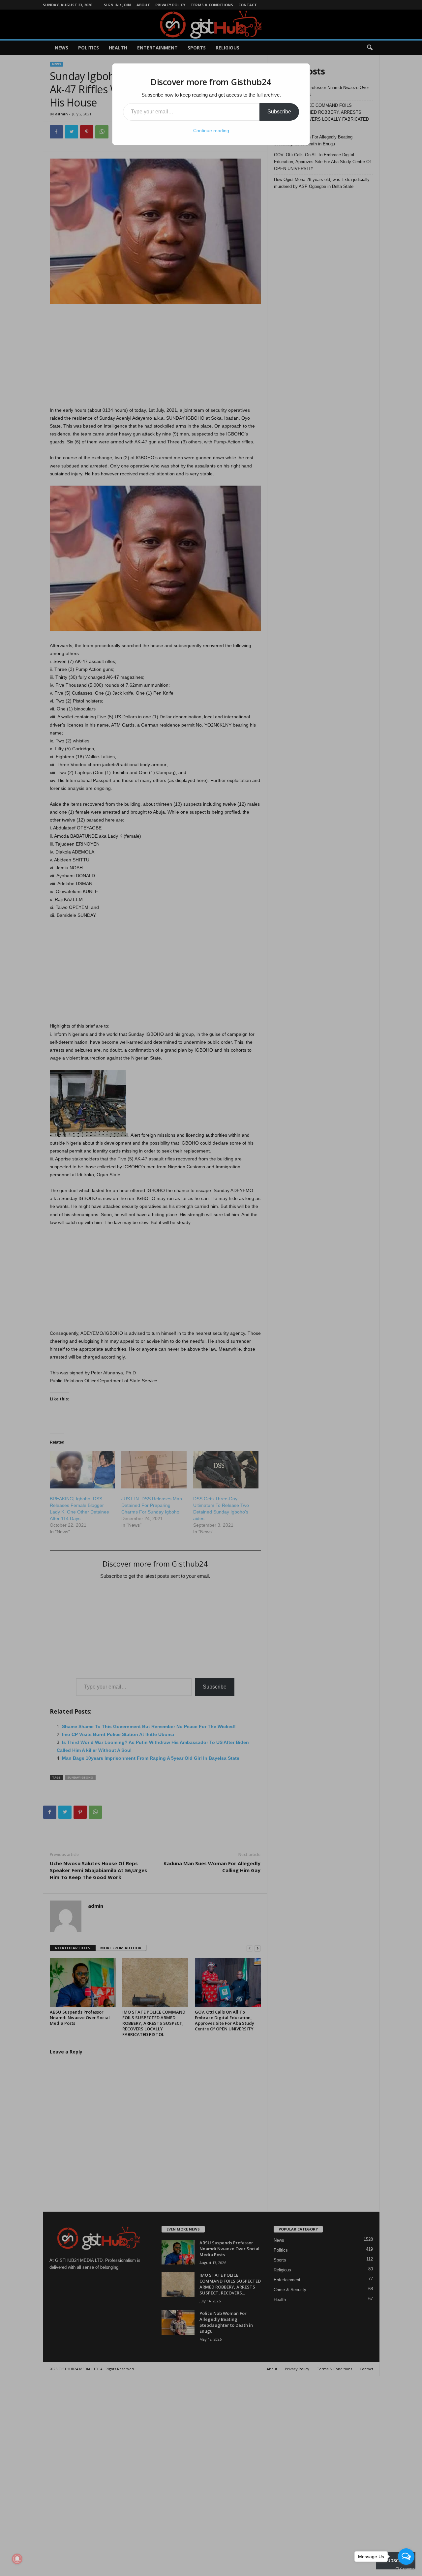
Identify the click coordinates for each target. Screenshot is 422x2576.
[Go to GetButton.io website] (406, 2569)
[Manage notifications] (17, 2559)
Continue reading (211, 131)
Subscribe (279, 112)
